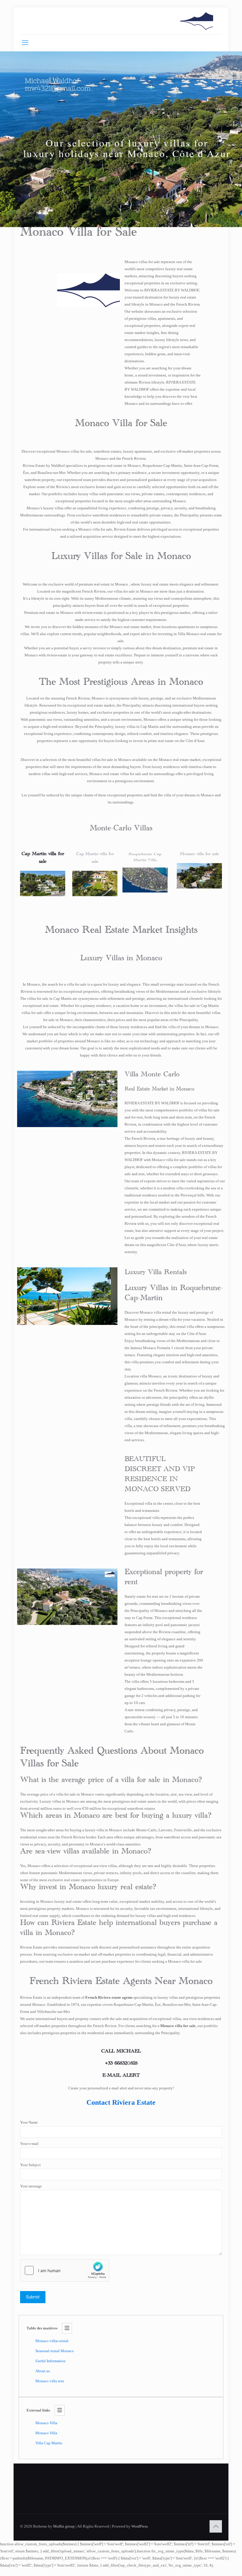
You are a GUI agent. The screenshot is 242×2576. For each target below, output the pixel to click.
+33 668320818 (121, 2064)
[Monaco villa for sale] (197, 21)
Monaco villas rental (52, 2341)
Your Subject (30, 2165)
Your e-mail (29, 2144)
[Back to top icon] (216, 2526)
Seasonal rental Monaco (55, 2351)
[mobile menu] (25, 43)
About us (43, 2371)
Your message (31, 2186)
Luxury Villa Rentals (156, 1274)
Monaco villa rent (50, 2381)
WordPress (140, 2526)
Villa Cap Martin (49, 2443)
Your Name (29, 2122)
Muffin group (64, 2526)
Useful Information (50, 2361)
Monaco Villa (46, 2423)
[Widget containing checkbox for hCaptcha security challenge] (65, 2270)
